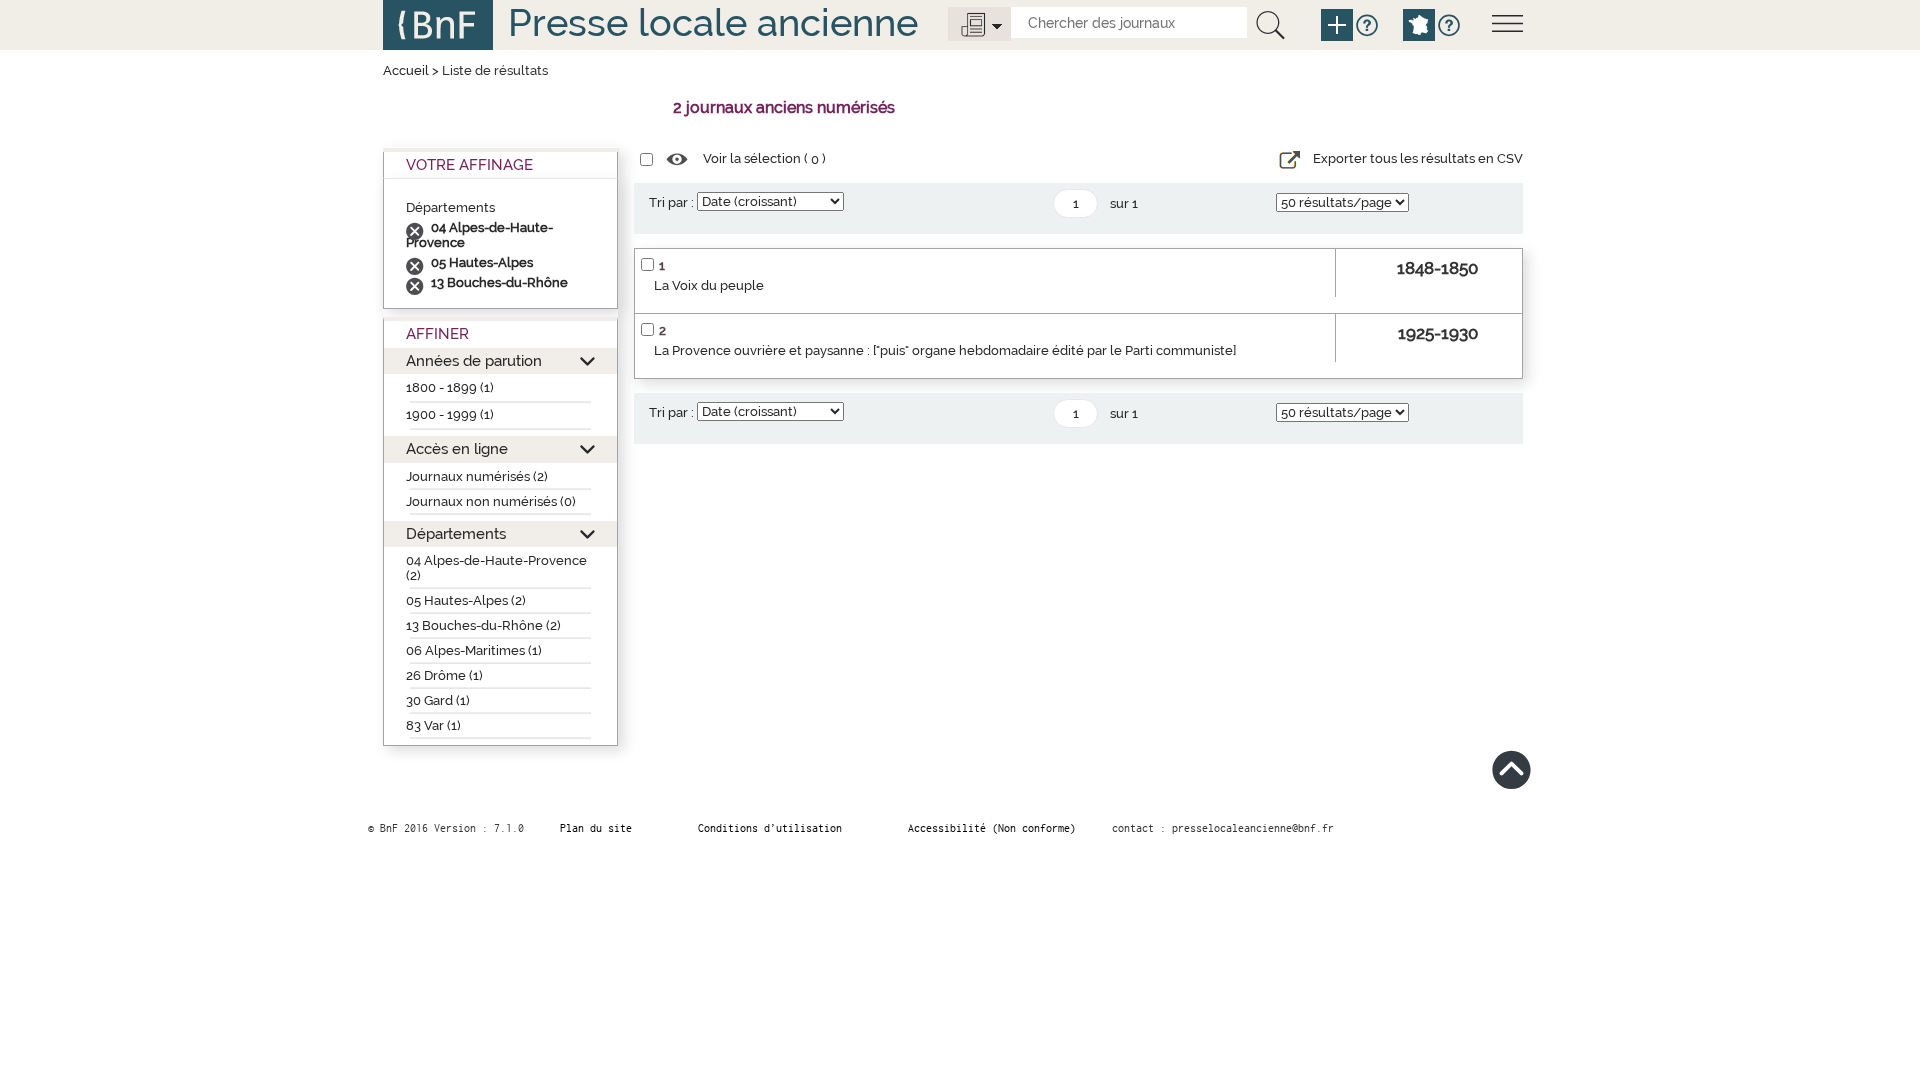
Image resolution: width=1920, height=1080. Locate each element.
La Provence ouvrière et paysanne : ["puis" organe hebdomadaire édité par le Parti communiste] (945, 350)
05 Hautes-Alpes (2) (466, 600)
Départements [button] (456, 533)
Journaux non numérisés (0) (491, 501)
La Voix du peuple (709, 285)
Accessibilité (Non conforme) (992, 828)
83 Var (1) (433, 725)
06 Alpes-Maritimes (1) (474, 650)
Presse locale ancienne (713, 22)
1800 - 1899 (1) (450, 387)
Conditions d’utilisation (770, 828)
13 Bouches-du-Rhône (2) (483, 625)
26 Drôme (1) (444, 675)
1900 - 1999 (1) (450, 414)
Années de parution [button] (474, 360)
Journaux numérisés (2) (477, 476)
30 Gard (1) (438, 700)
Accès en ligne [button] (457, 448)
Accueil (406, 70)
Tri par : (671, 202)
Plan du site (596, 828)
